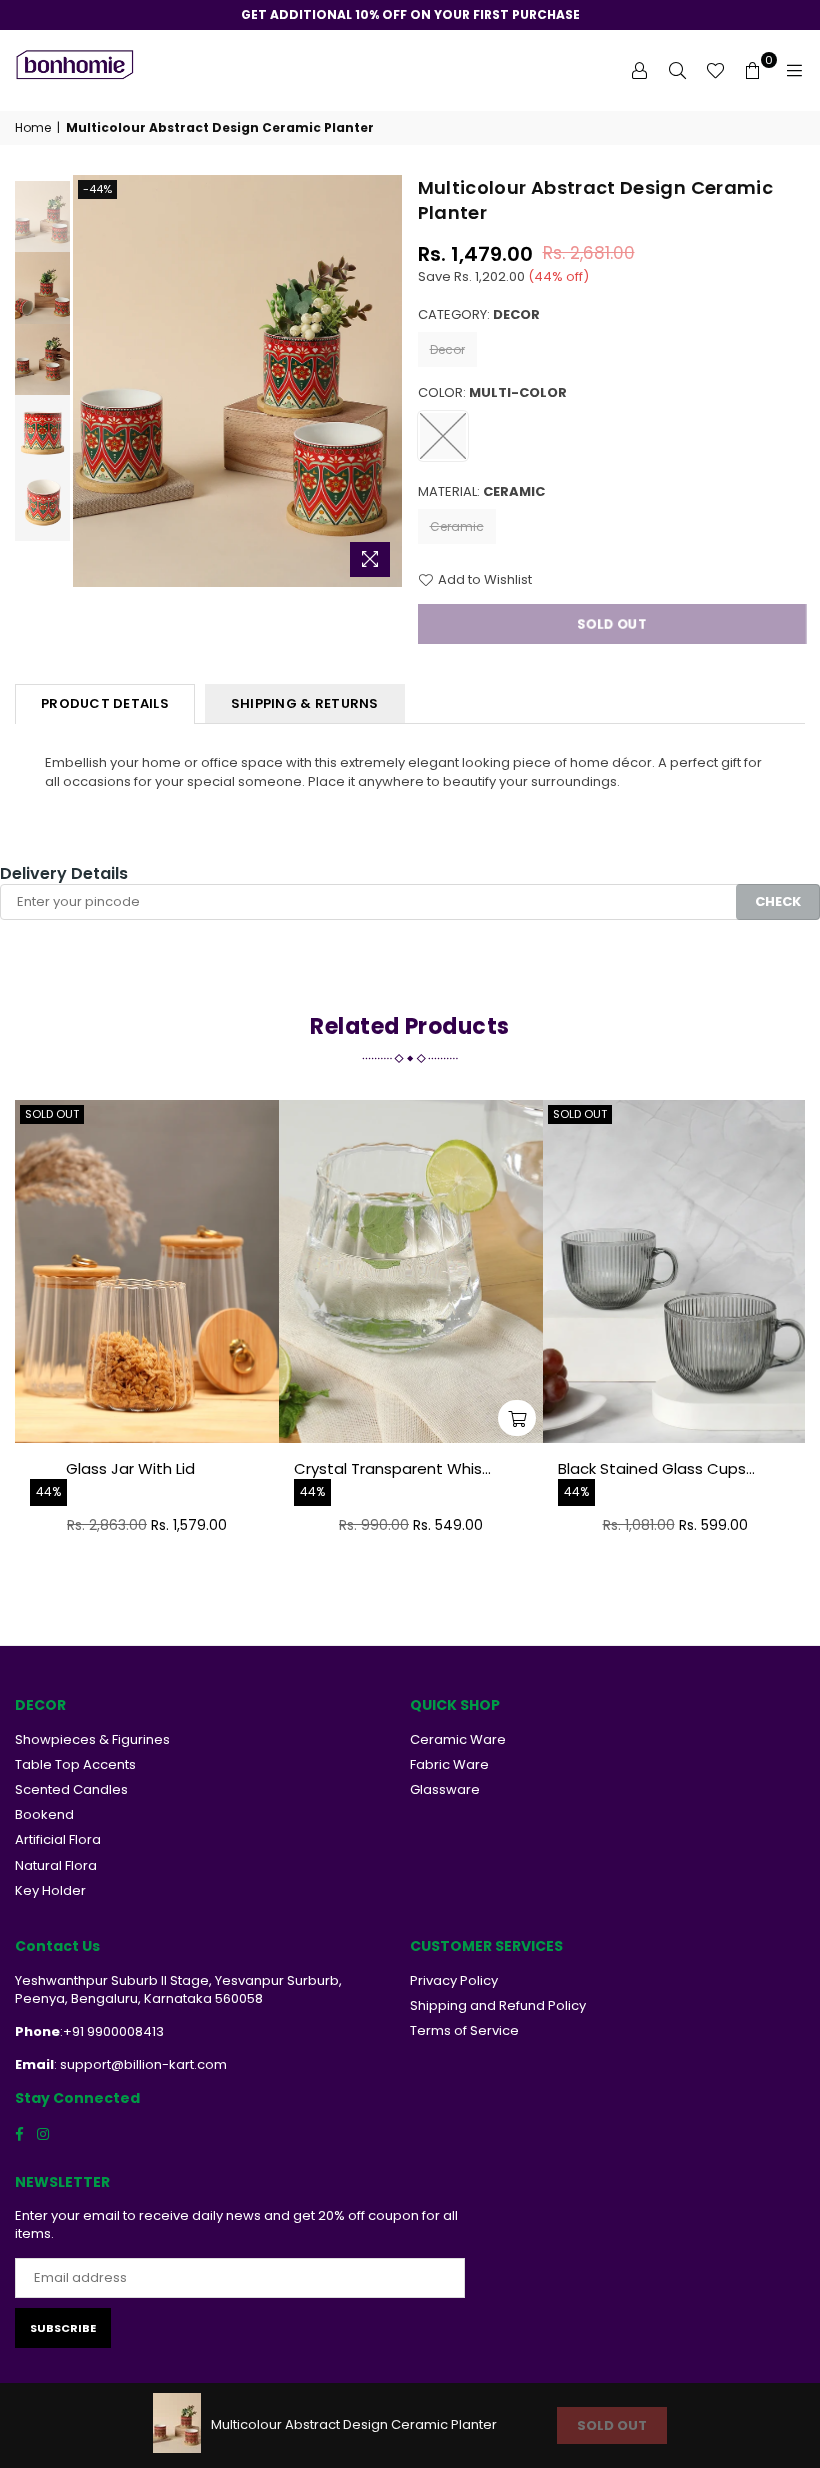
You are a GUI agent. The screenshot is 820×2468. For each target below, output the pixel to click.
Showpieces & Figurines (92, 1739)
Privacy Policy (454, 1980)
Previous (90, 380)
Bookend (44, 1814)
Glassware (445, 1789)
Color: (492, 393)
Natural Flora (56, 1865)
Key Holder (50, 1890)
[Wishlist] (715, 70)
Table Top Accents (75, 1764)
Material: (481, 492)
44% (48, 1492)
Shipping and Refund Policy (498, 2005)
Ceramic (457, 526)
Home (33, 128)
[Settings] (639, 70)
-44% (97, 189)
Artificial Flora (58, 1839)
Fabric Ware (449, 1764)
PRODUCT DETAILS (105, 703)
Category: (479, 315)
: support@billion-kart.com (140, 2064)
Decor (447, 349)
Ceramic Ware (458, 1739)
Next (385, 380)
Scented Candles (71, 1789)
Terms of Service (464, 2030)
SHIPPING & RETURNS (305, 703)
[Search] (677, 70)
